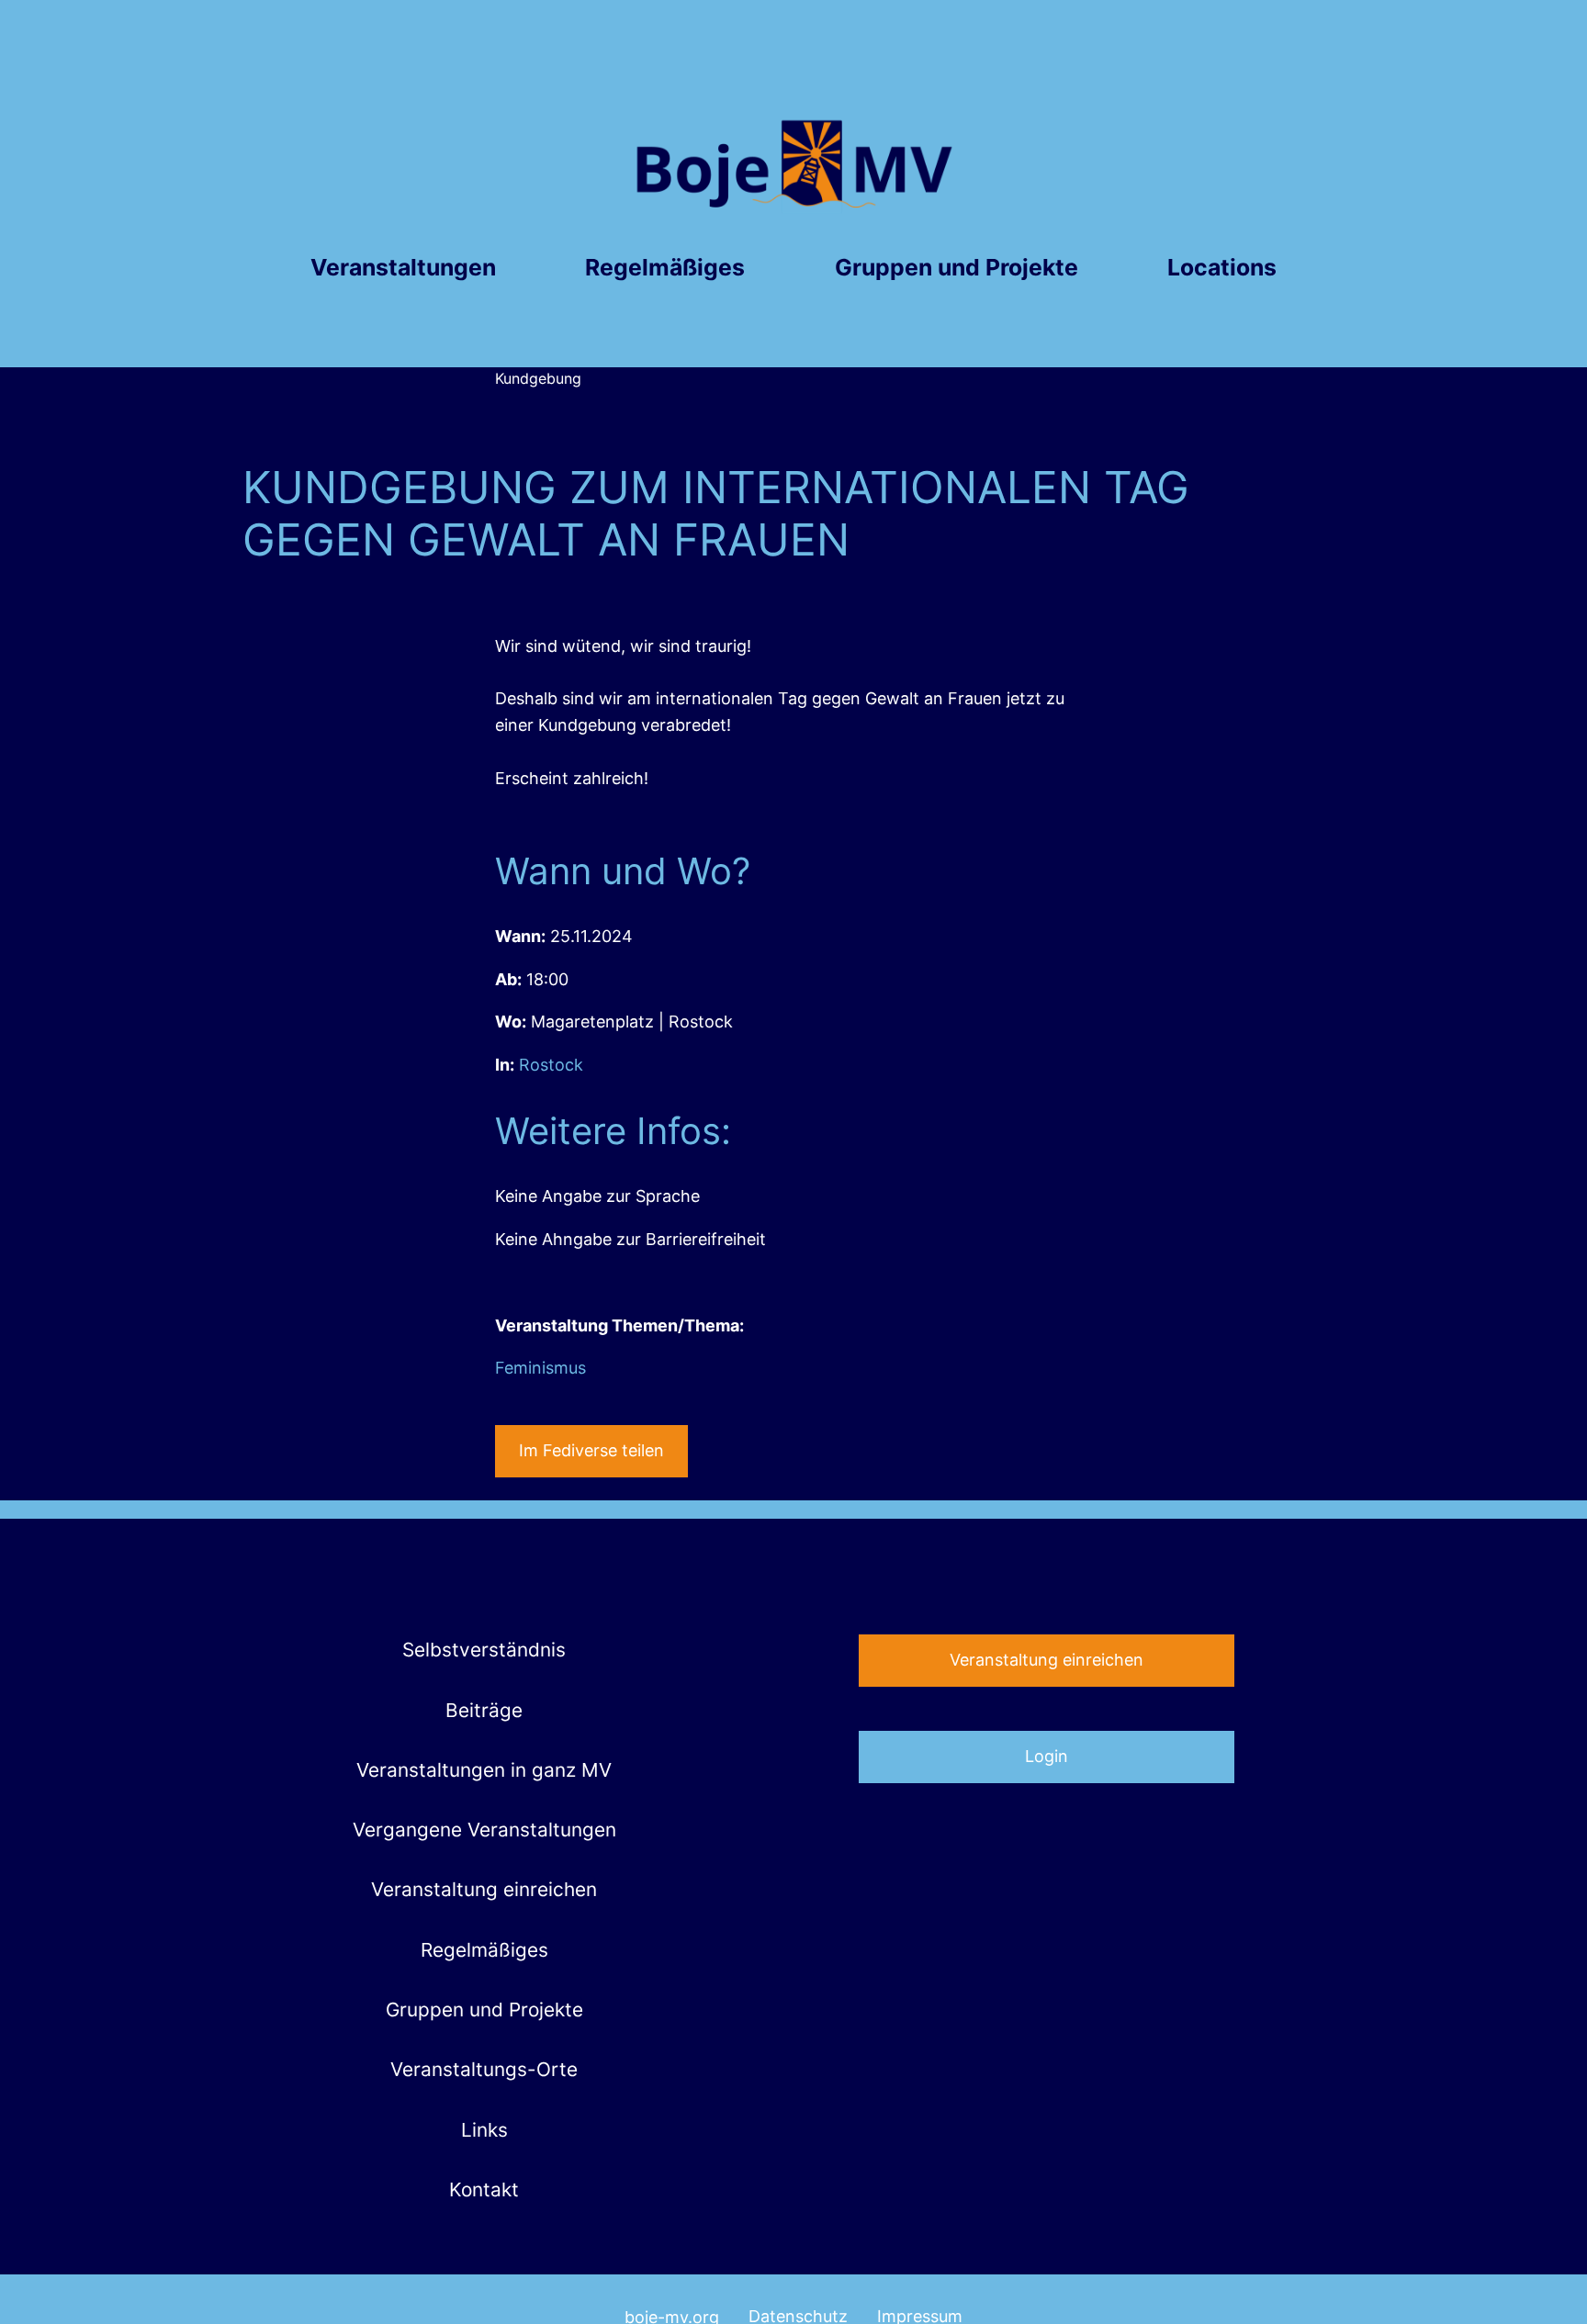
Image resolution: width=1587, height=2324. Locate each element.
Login (1047, 1756)
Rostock (551, 1065)
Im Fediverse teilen (591, 1450)
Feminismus (540, 1368)
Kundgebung (538, 378)
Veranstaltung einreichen (1047, 1660)
